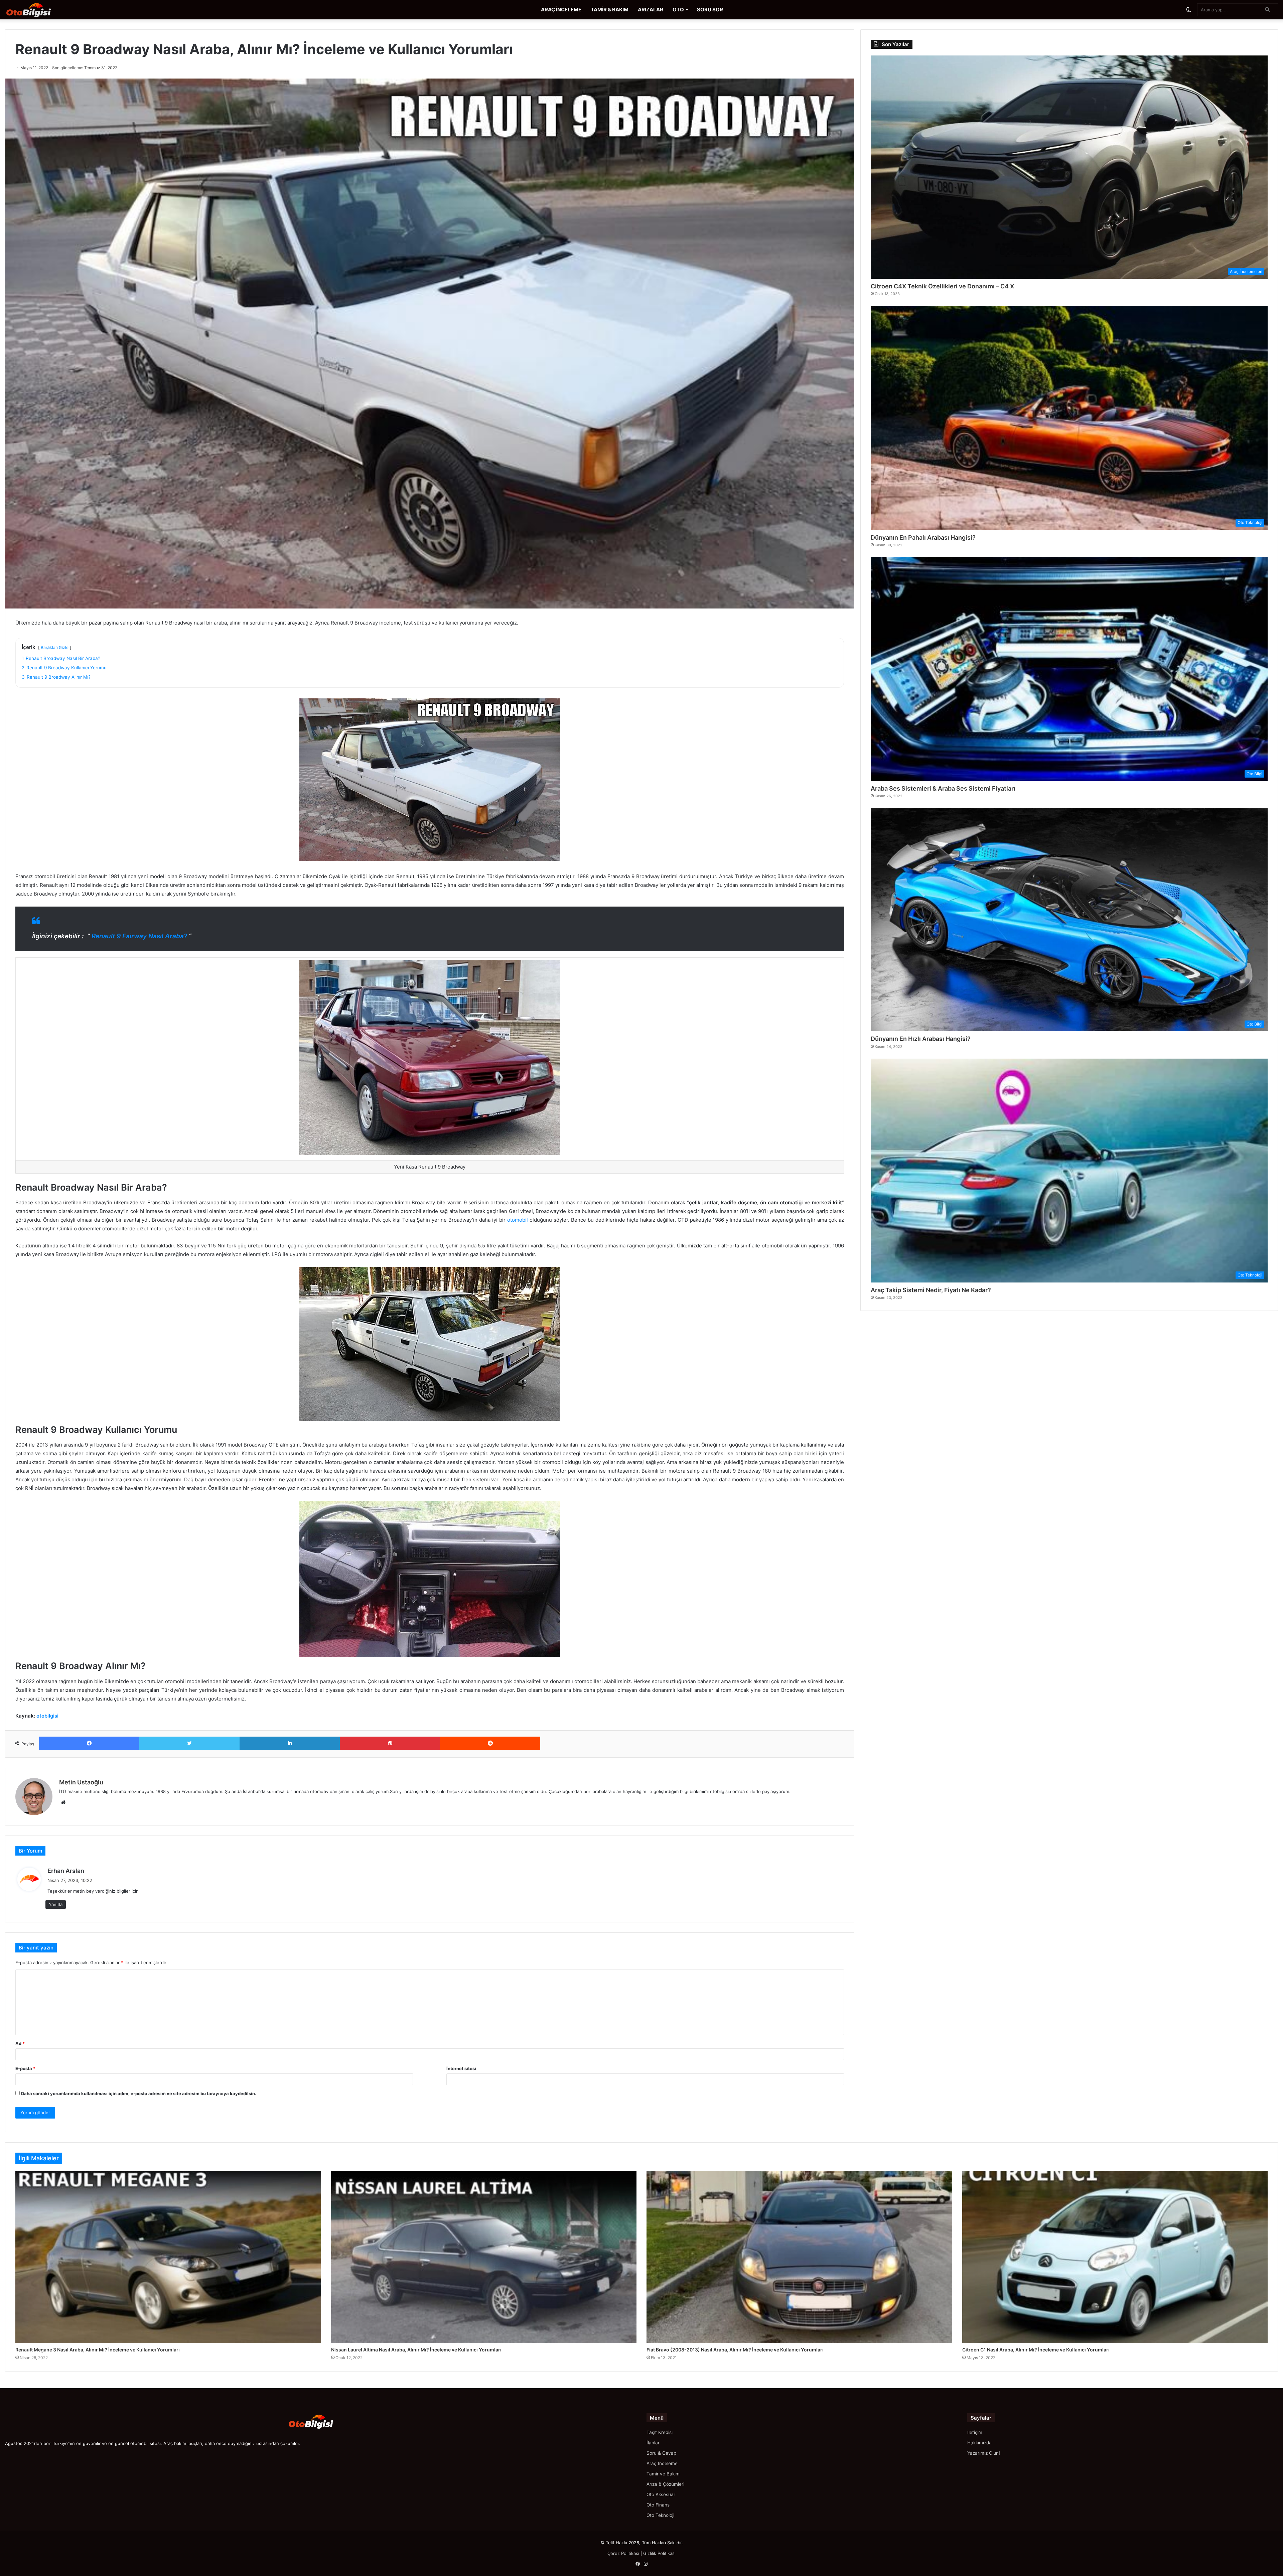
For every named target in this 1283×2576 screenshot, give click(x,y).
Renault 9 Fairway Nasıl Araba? (139, 936)
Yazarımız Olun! (984, 2453)
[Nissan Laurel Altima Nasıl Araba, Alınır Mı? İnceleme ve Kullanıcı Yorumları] (484, 2257)
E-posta (25, 2068)
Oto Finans (658, 2505)
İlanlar (653, 2443)
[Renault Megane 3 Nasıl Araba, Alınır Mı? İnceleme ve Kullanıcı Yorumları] (168, 2257)
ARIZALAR (651, 10)
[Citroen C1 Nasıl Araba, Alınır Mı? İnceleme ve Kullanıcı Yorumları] (1115, 2257)
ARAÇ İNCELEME (561, 10)
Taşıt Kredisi (660, 2432)
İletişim (975, 2432)
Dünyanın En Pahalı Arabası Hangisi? (923, 537)
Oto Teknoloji (660, 2515)
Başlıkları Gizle (55, 647)
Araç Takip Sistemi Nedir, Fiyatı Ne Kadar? (931, 1290)
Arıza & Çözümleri (665, 2484)
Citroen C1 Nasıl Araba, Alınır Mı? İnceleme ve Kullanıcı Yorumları (1036, 2350)
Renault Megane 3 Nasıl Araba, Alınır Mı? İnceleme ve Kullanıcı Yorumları (98, 2350)
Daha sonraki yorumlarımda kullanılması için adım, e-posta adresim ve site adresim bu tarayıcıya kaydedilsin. (139, 2093)
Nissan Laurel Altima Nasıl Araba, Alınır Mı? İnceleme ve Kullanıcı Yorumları (416, 2350)
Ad (20, 2043)
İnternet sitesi (461, 2068)
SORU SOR (710, 10)
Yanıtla (56, 1904)
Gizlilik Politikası (659, 2553)
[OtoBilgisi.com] (38, 10)
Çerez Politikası (623, 2553)
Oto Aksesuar (661, 2494)
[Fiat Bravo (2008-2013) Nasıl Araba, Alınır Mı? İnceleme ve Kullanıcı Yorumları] (799, 2257)
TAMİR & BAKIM (610, 10)
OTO (678, 10)
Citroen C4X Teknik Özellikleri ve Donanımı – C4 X (942, 286)
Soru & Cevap (661, 2453)
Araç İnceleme (662, 2463)
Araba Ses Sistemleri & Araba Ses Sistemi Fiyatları (943, 788)
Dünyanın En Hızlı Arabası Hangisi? (921, 1039)
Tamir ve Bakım (663, 2474)
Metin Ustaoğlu (81, 1782)
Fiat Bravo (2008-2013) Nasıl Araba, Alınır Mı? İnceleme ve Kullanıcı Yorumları (735, 2350)
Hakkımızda (979, 2443)
